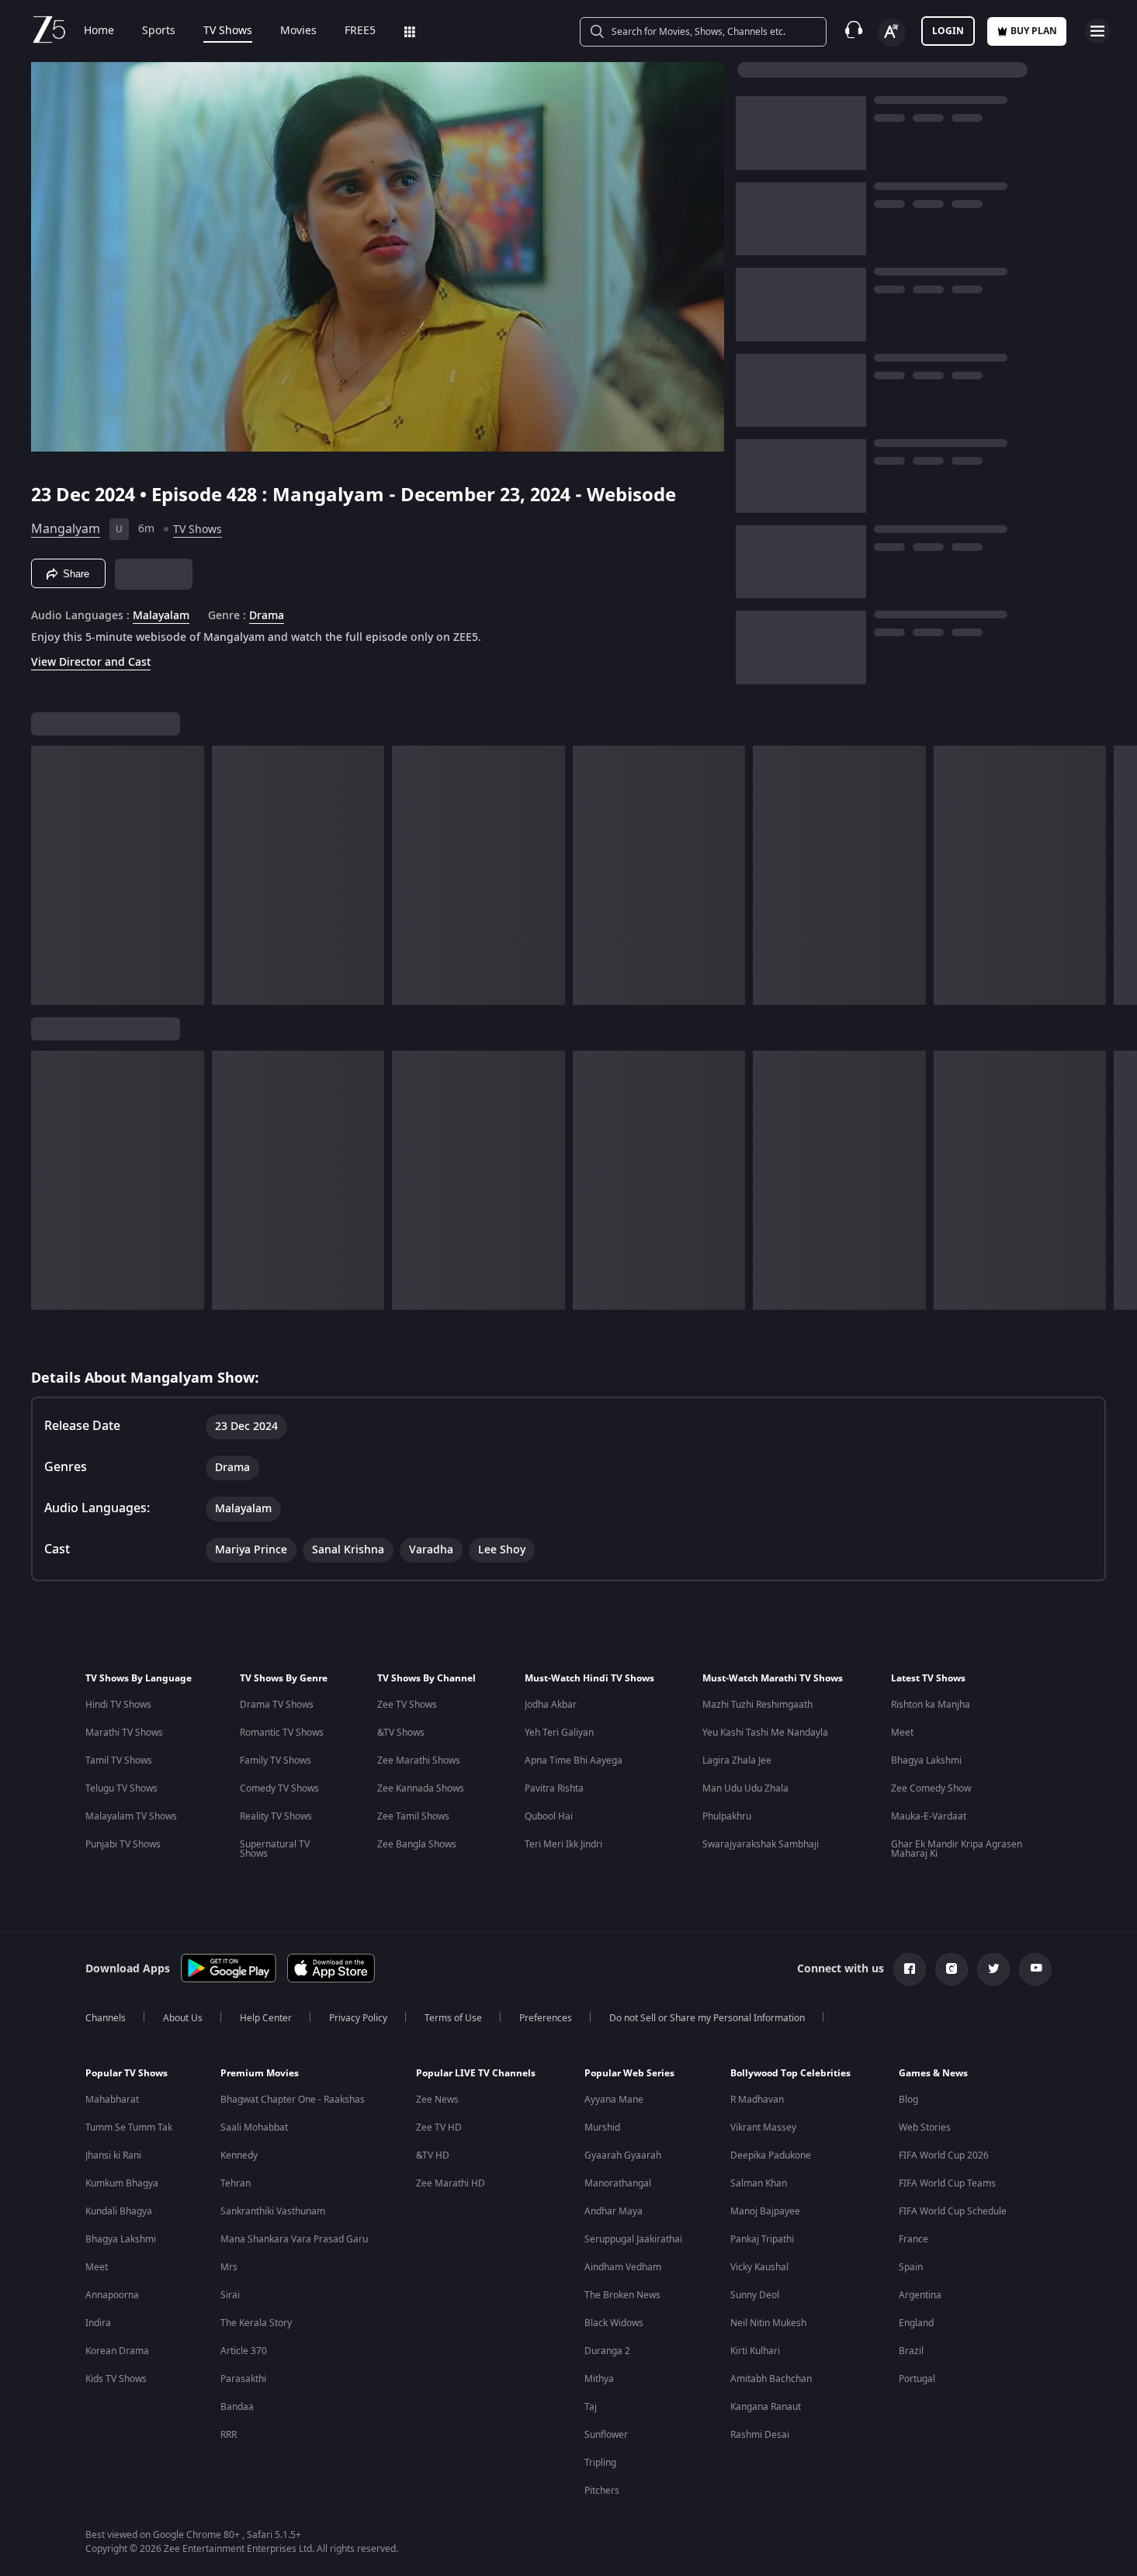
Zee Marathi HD (451, 2183)
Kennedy (239, 2155)
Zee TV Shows (407, 1705)
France (913, 2239)
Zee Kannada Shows (421, 1788)
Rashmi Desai (760, 2435)
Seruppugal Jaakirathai (633, 2239)
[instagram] (952, 1969)
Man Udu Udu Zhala (745, 1788)
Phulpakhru (727, 1816)
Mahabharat (112, 2100)
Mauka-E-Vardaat (929, 1816)
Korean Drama (117, 2351)
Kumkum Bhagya (122, 2183)
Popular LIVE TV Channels (476, 2073)
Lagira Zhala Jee (737, 1761)
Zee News (437, 2100)
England (916, 2323)
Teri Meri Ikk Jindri (563, 1844)
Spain (911, 2267)
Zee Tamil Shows (413, 1816)
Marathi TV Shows (124, 1733)
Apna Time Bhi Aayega (574, 1761)
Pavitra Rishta (554, 1788)
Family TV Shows (276, 1761)
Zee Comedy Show (931, 1788)
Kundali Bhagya (119, 2211)
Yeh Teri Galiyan (559, 1733)
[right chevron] (1120, 875)
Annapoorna (112, 2295)
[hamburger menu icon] (1097, 31)
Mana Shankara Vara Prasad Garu (294, 2239)
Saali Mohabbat (254, 2128)
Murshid (602, 2128)
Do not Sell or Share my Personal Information (707, 2018)
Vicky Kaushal (759, 2267)
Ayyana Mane (614, 2100)
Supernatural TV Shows (275, 1849)
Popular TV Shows (127, 2073)
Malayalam (161, 616)
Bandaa (237, 2407)
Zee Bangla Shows (417, 1844)
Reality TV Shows (276, 1816)
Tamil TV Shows (119, 1761)
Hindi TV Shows (118, 1705)
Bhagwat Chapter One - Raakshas (293, 2100)
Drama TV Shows (277, 1705)
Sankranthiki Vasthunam (273, 2211)
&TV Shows (401, 1733)
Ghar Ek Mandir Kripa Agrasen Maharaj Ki (957, 1849)
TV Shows (228, 31)
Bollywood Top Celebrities (790, 2073)
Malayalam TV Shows (131, 1816)
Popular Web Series (629, 2073)
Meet (902, 1733)
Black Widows (614, 2323)
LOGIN (948, 31)
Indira (98, 2323)
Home (99, 31)
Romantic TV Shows (282, 1733)
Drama (267, 616)
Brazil (911, 2351)
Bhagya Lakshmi (926, 1761)
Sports (159, 31)
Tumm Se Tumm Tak (129, 2128)
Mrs (229, 2267)
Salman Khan (759, 2183)
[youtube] (1035, 1969)
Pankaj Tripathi (762, 2239)
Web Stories (925, 2128)
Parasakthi (243, 2379)
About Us (183, 2018)
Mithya (599, 2379)
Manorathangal (618, 2183)
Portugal (917, 2379)
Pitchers (602, 2491)
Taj (591, 2407)
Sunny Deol (755, 2295)
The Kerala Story (256, 2323)
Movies (298, 31)
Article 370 (244, 2351)
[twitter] (993, 1969)
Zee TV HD (439, 2128)
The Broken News (622, 2295)
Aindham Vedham (623, 2267)
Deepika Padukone (771, 2155)
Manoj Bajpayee (765, 2211)
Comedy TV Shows (279, 1788)
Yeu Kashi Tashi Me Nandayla (765, 1733)
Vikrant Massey (763, 2128)
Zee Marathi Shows (419, 1761)
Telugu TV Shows (121, 1788)
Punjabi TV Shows (123, 1844)
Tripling (600, 2463)
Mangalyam (66, 529)
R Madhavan (757, 2100)
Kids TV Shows (116, 2379)
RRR (229, 2435)
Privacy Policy (358, 2018)
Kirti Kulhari (755, 2351)
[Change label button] (892, 33)
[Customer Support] (854, 31)
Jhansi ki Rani (113, 2155)
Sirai (230, 2295)
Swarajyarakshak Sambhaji (761, 1844)
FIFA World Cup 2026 (944, 2155)
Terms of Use (453, 2018)
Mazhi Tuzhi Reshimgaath (757, 1705)
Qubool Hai (549, 1816)
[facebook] (910, 1969)
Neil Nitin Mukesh (768, 2323)
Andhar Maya (614, 2211)
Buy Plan (1034, 31)
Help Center (266, 2018)
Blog (908, 2100)
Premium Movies (260, 2073)
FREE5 (360, 31)
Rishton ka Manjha (931, 1705)
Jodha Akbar (551, 1705)
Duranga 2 (607, 2351)
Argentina (920, 2295)
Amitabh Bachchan (771, 2379)
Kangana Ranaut (766, 2407)
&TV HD (433, 2155)
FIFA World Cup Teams (947, 2183)
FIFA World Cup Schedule (953, 2211)
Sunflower (606, 2435)
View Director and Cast (91, 662)
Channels (106, 2018)
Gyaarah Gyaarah (623, 2155)
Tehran (236, 2183)
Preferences (546, 2018)
